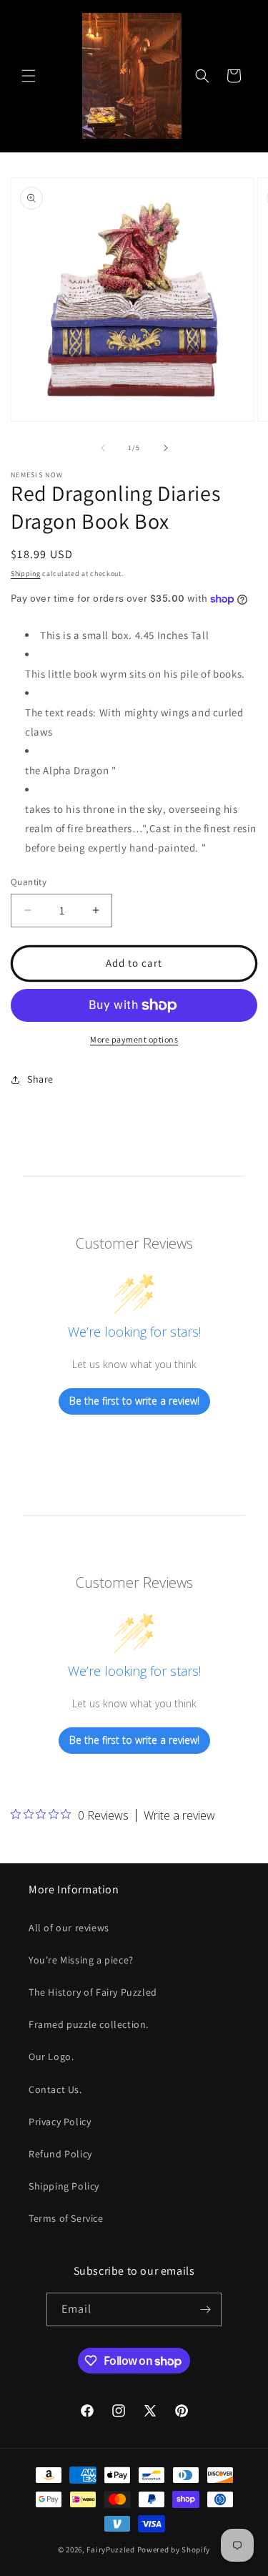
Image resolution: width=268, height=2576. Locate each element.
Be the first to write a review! (134, 1401)
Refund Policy (60, 2154)
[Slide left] (103, 448)
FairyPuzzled (110, 2550)
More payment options (134, 1039)
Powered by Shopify (174, 2550)
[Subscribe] (205, 2309)
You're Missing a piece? (81, 1960)
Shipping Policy (64, 2186)
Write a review (179, 1815)
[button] (29, 76)
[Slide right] (166, 448)
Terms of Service (66, 2218)
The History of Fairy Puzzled (93, 1992)
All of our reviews (69, 1928)
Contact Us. (55, 2089)
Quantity (29, 882)
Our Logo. (51, 2057)
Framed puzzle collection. (89, 2024)
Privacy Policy (60, 2122)
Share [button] (40, 1079)
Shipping (26, 574)
